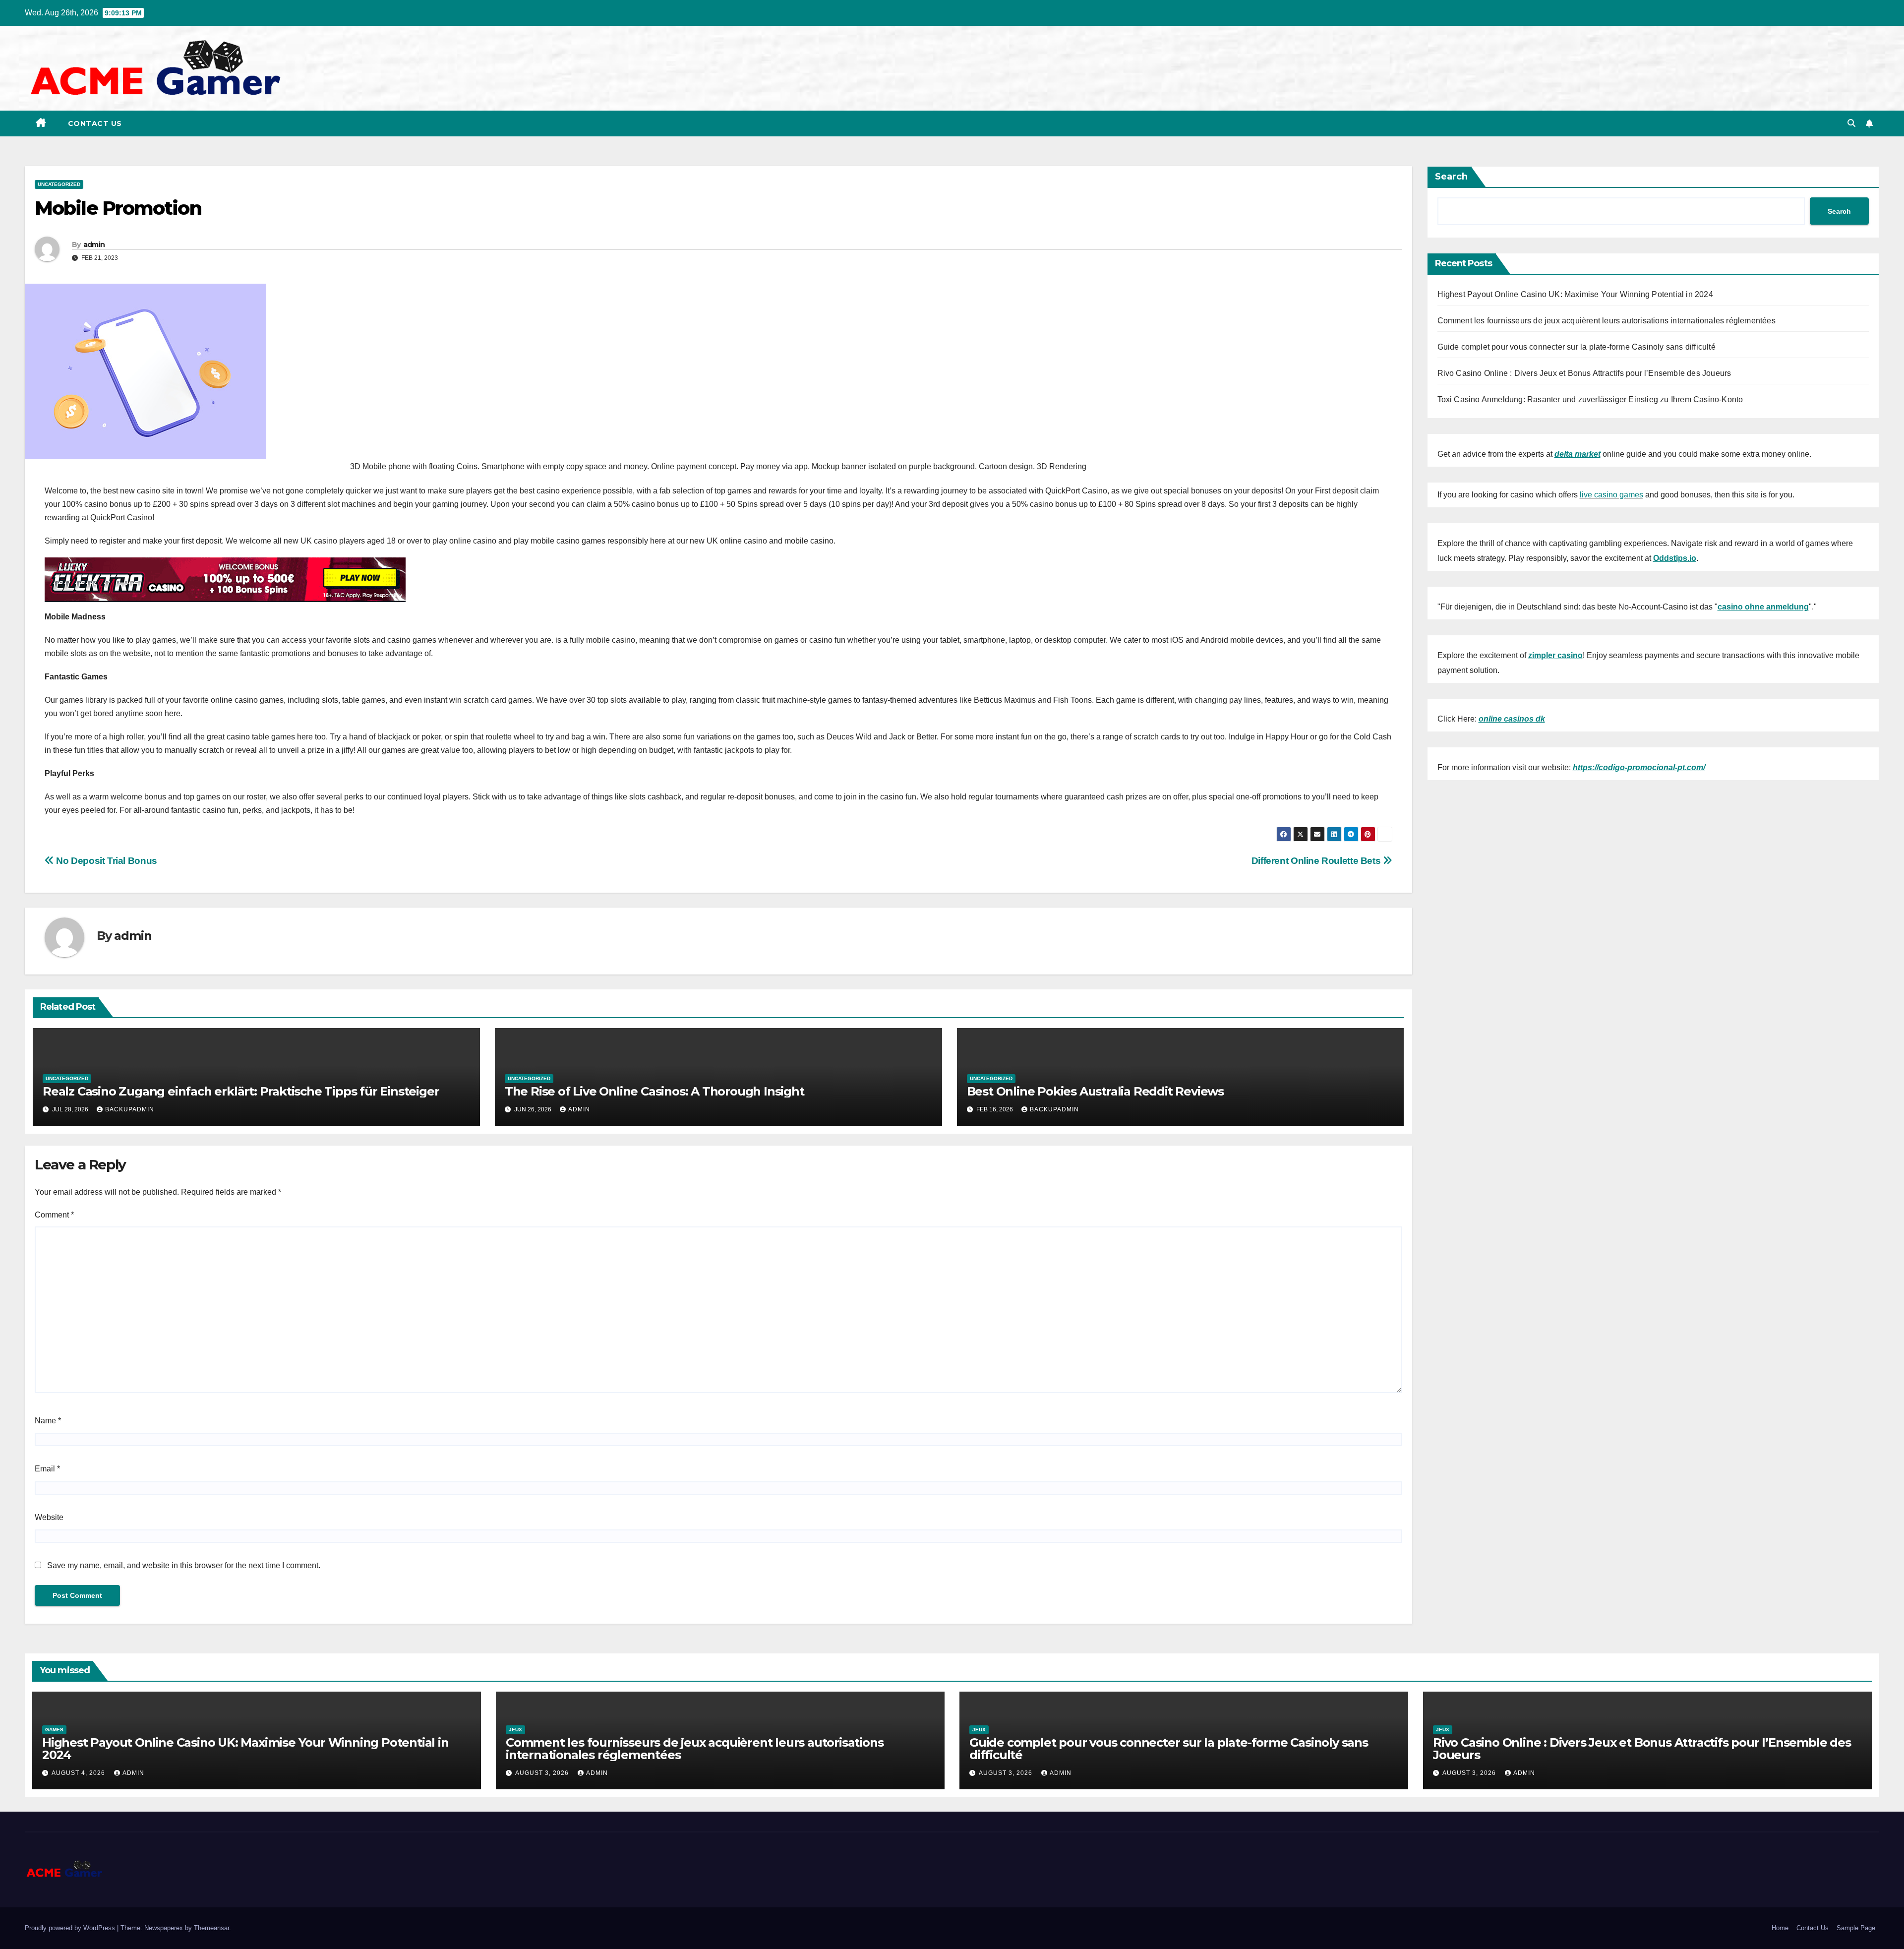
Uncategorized (59, 184)
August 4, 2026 (79, 1773)
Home (1780, 1928)
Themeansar (211, 1928)
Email (47, 1469)
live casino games (1611, 495)
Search (1451, 177)
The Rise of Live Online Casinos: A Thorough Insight (654, 1091)
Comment (54, 1215)
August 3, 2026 (543, 1773)
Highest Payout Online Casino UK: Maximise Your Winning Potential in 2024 (1575, 294)
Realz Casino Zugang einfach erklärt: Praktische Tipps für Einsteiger (241, 1091)
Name (48, 1421)
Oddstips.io (1675, 558)
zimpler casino (1555, 655)
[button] (1851, 123)
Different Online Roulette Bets (1317, 861)
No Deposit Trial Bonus (106, 861)
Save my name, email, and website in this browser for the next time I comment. (184, 1565)
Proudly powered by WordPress (71, 1928)
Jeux (515, 1730)
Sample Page (1856, 1928)
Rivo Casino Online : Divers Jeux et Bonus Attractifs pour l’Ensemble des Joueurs (1584, 373)
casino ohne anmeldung (1763, 607)
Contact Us (95, 123)
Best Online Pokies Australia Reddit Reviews (1095, 1091)
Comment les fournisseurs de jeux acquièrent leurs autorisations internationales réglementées (1606, 321)
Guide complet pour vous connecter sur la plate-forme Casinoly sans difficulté (1577, 347)
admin (94, 244)
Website (49, 1517)
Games (54, 1730)
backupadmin (130, 1109)
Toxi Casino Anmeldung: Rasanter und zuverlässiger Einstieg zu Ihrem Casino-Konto (1590, 399)
